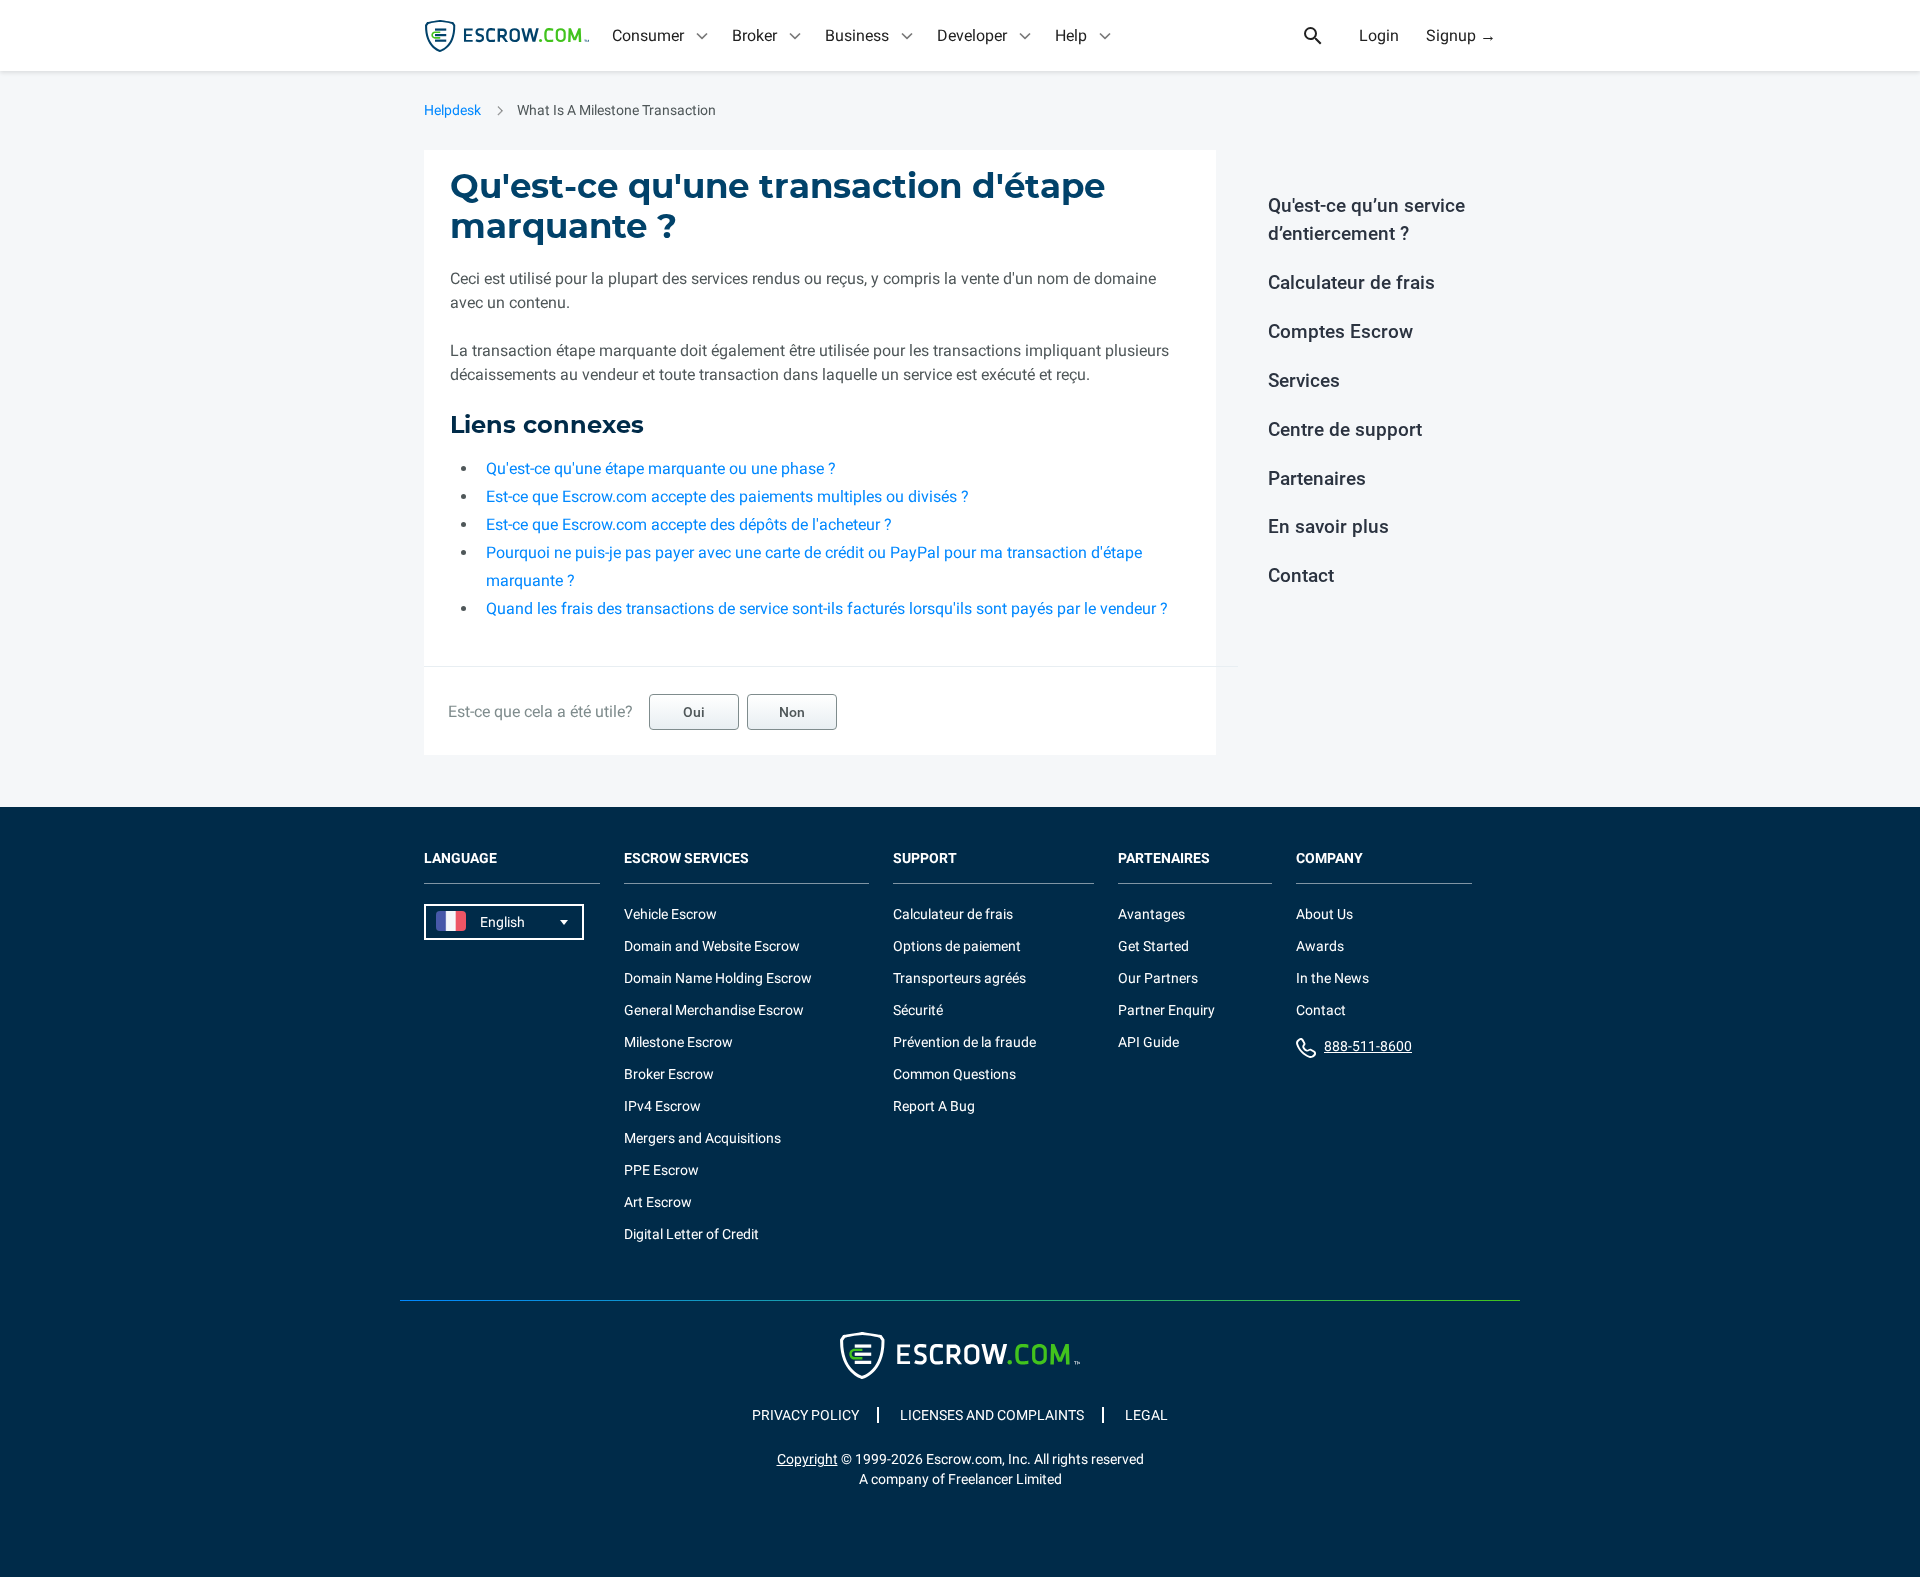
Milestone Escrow (678, 1042)
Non (792, 712)
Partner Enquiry (1166, 1010)
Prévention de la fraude (964, 1042)
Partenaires (1317, 478)
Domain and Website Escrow (712, 946)
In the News (1332, 978)
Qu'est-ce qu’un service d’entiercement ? (1366, 219)
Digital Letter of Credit (691, 1234)
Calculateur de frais (1351, 282)
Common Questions (954, 1074)
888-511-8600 (1368, 1046)
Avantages (1151, 914)
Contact (1301, 575)
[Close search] (1324, 36)
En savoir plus (1328, 526)
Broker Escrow (669, 1074)
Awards (1320, 946)
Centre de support (1345, 429)
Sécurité (918, 1010)
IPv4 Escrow (662, 1106)
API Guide (1148, 1042)
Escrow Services (686, 858)
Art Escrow (658, 1202)
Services (1304, 380)
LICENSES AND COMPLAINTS (992, 1415)
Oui (694, 712)
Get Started (1153, 946)
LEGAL (1146, 1415)
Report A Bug (934, 1106)
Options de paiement (957, 946)
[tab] (662, 35)
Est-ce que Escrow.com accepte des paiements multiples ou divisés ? (727, 496)
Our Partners (1158, 978)
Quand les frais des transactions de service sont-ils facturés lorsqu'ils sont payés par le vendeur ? (827, 608)
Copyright (807, 1459)
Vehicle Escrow (670, 914)
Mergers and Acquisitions (702, 1138)
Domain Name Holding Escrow (718, 978)
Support (925, 858)
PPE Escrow (661, 1170)
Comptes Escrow (1340, 331)
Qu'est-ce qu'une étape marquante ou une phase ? (661, 468)
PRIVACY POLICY (805, 1415)
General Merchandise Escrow (714, 1010)
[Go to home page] (507, 36)
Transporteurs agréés (959, 978)
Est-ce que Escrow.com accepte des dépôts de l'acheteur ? (689, 524)
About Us (1324, 914)
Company (1329, 858)
